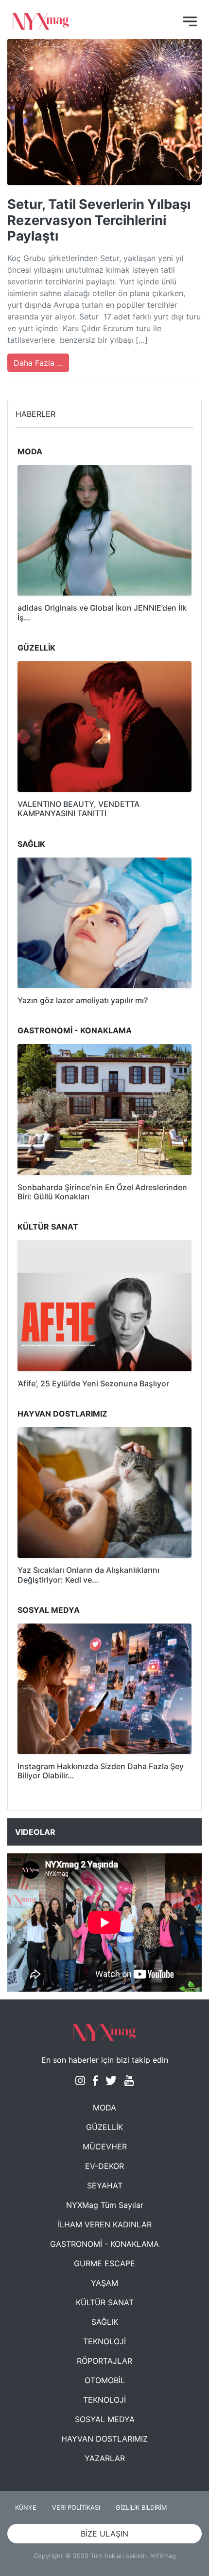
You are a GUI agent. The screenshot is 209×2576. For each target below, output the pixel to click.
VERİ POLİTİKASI (76, 2508)
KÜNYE (26, 2508)
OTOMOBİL (105, 2380)
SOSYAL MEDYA (105, 2419)
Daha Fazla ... (38, 363)
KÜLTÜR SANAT (105, 2302)
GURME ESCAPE (104, 2263)
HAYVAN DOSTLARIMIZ (104, 2439)
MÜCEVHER (105, 2147)
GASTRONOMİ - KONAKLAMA (104, 2244)
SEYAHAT (105, 2185)
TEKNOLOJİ (104, 2341)
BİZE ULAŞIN (104, 2534)
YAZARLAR (105, 2458)
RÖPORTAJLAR (104, 2361)
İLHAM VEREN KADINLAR (105, 2224)
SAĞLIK (105, 2322)
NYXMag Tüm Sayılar (105, 2205)
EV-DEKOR (104, 2166)
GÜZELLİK (104, 2127)
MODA (104, 2108)
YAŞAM (104, 2283)
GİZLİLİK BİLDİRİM (141, 2508)
